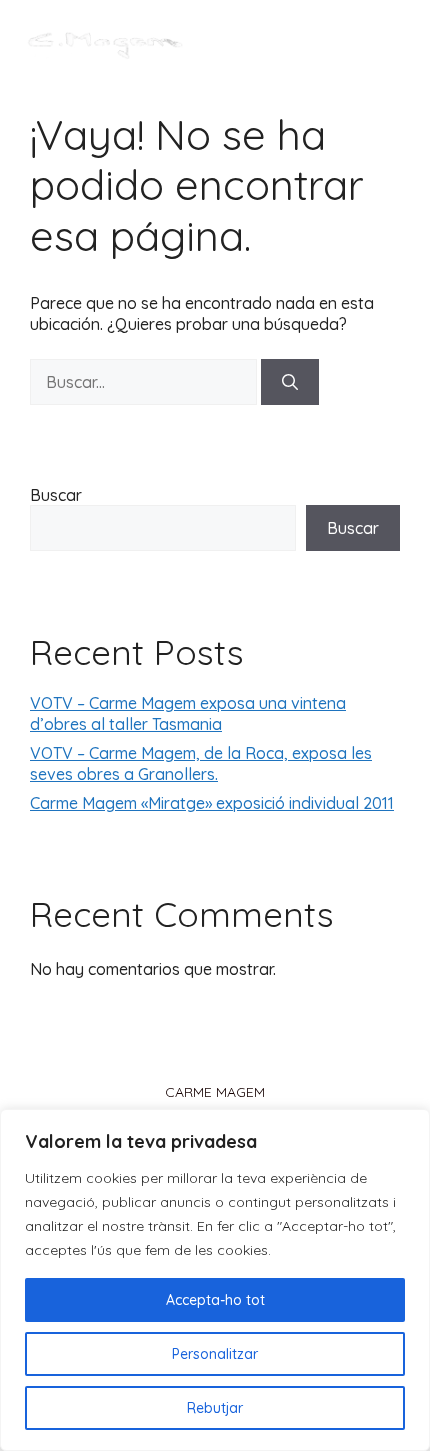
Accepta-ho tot (215, 1300)
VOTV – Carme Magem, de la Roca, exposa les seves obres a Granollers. (201, 763)
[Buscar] (290, 382)
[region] (215, 1280)
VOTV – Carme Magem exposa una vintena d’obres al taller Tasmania (188, 713)
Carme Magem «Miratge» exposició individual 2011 (212, 803)
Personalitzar (215, 1354)
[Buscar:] (145, 382)
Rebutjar (215, 1408)
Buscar (56, 495)
